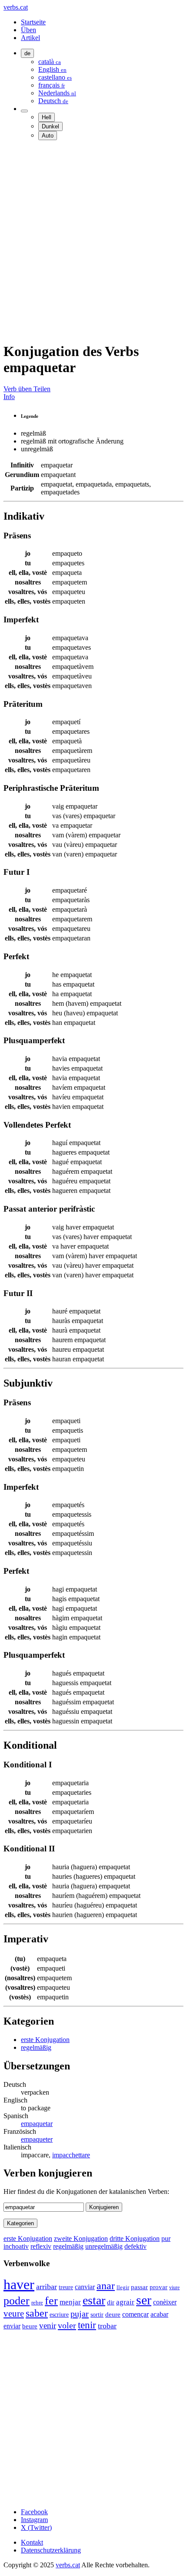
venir (48, 2326)
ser (144, 2300)
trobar (107, 2326)
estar (94, 2300)
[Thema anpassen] (24, 111)
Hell (47, 117)
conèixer (165, 2302)
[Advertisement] (93, 241)
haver (19, 2284)
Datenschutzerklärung (51, 2550)
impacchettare (71, 2155)
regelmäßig (36, 2047)
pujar (80, 2314)
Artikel (30, 38)
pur (166, 2238)
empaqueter (37, 2139)
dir (111, 2302)
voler (67, 2325)
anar (106, 2286)
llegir (123, 2287)
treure (66, 2287)
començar (135, 2314)
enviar (12, 2326)
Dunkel (50, 126)
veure (14, 2314)
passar (139, 2287)
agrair (125, 2302)
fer (51, 2301)
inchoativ (16, 2246)
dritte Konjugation (135, 2238)
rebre (37, 2303)
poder (17, 2301)
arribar (47, 2287)
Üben (28, 30)
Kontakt (32, 2542)
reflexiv (41, 2246)
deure (113, 2314)
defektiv (135, 2246)
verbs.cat (16, 7)
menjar (70, 2302)
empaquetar (37, 2124)
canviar (85, 2287)
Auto (48, 136)
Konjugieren (104, 2207)
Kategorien (20, 2223)
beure (30, 2326)
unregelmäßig (104, 2246)
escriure (59, 2314)
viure (174, 2287)
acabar (159, 2314)
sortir (97, 2314)
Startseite (33, 22)
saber (37, 2313)
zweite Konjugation (81, 2238)
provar (159, 2287)
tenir (87, 2325)
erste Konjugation (45, 2040)
